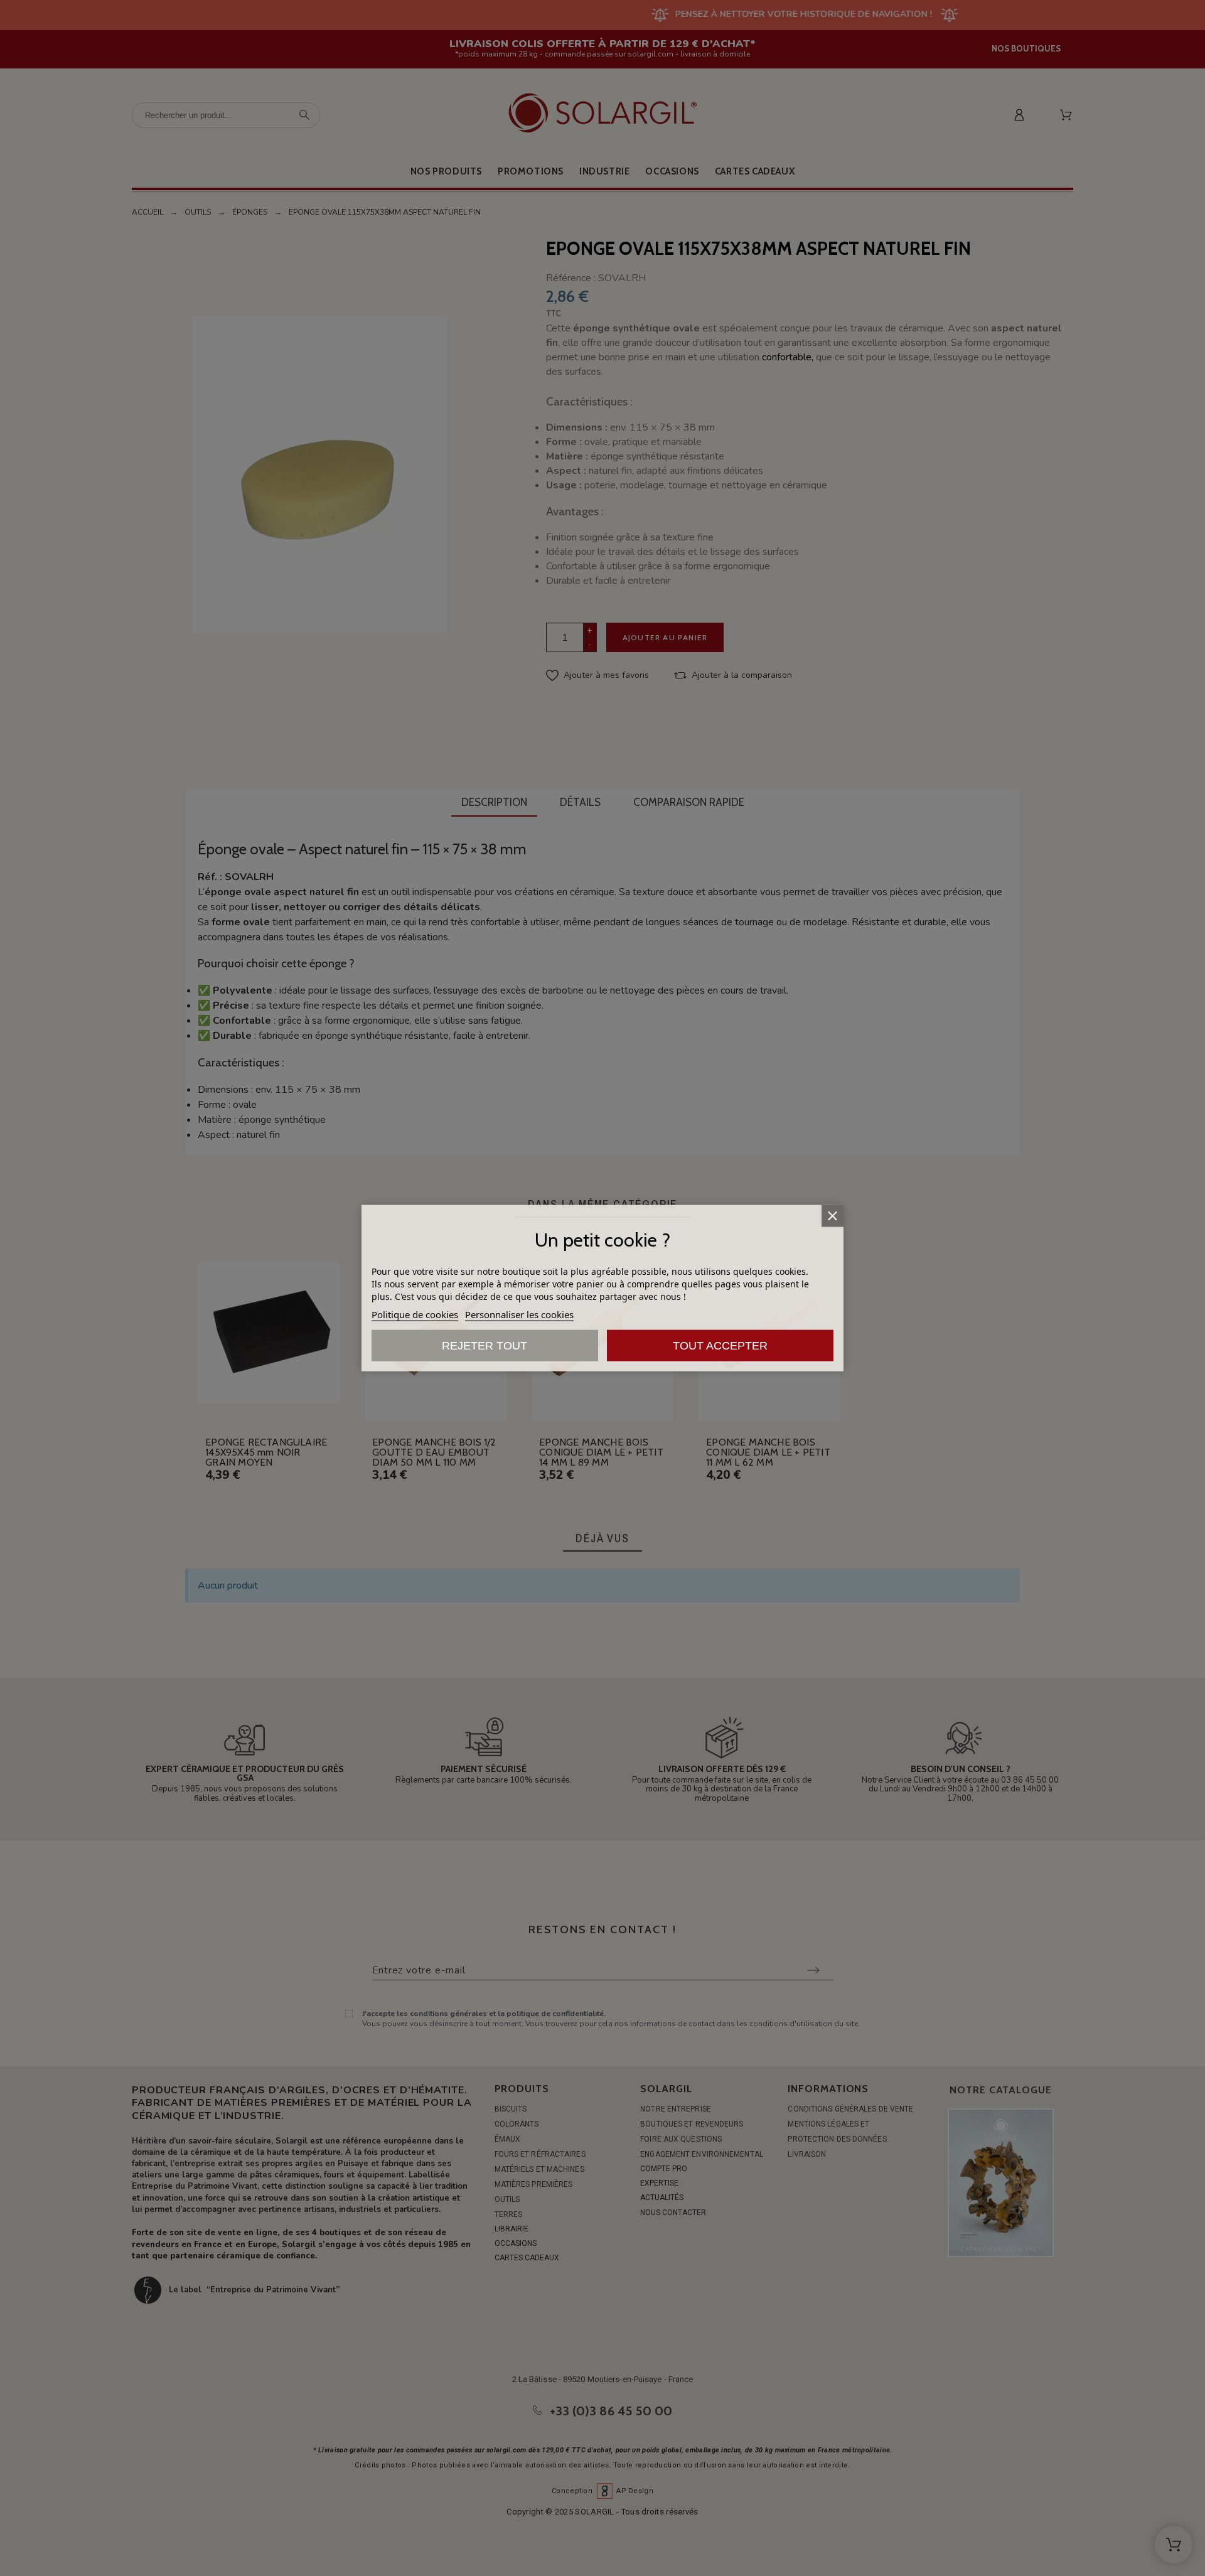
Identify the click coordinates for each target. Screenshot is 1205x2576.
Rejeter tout (485, 1345)
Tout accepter (720, 1345)
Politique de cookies (415, 1314)
